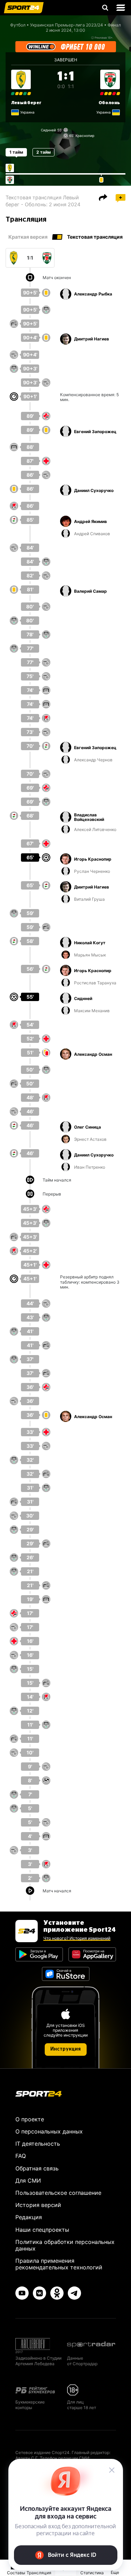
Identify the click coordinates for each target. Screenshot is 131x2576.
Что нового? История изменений (77, 1938)
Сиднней (48, 130)
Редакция (29, 2217)
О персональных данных (49, 2131)
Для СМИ (28, 2181)
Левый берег (26, 103)
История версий (38, 2205)
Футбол (18, 25)
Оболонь (109, 103)
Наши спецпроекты (42, 2230)
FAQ (21, 2156)
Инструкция (65, 2049)
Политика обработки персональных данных (65, 2245)
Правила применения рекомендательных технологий (59, 2264)
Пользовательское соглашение (58, 2193)
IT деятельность (38, 2144)
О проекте (30, 2119)
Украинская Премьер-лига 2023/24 (67, 25)
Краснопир (85, 136)
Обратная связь (37, 2168)
